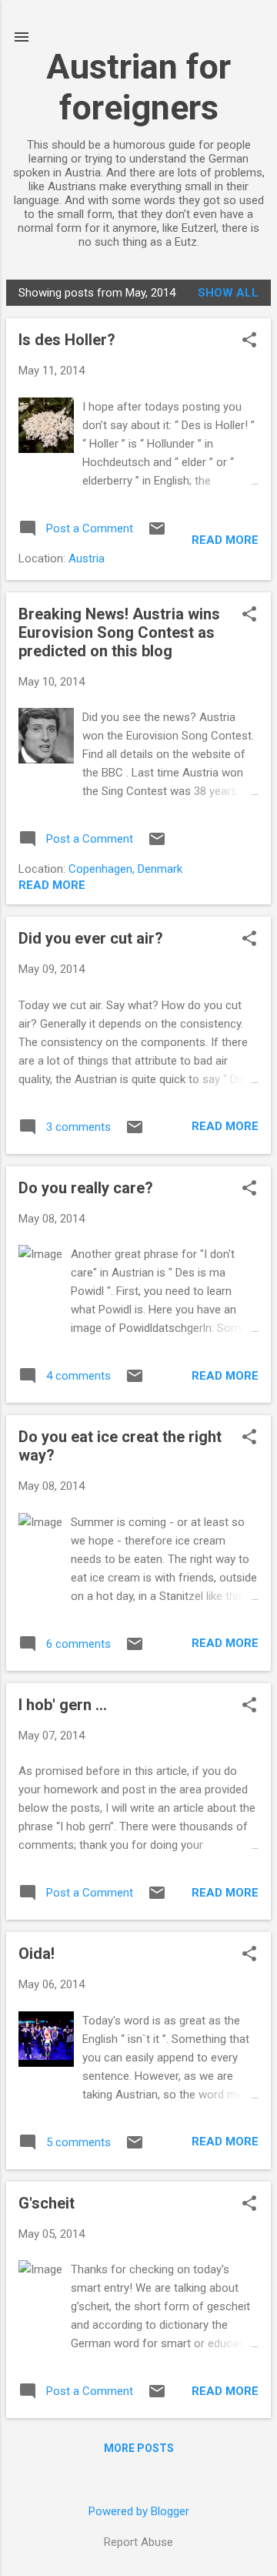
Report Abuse (138, 2542)
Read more (225, 540)
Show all (228, 293)
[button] (249, 341)
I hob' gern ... (63, 1705)
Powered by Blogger (139, 2511)
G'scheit (47, 2203)
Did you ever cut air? (91, 938)
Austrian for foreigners (138, 87)
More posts (139, 2448)
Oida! (37, 1954)
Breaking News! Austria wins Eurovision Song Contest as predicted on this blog (119, 632)
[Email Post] (157, 534)
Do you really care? (86, 1188)
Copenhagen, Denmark (125, 869)
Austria (87, 558)
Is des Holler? (67, 340)
